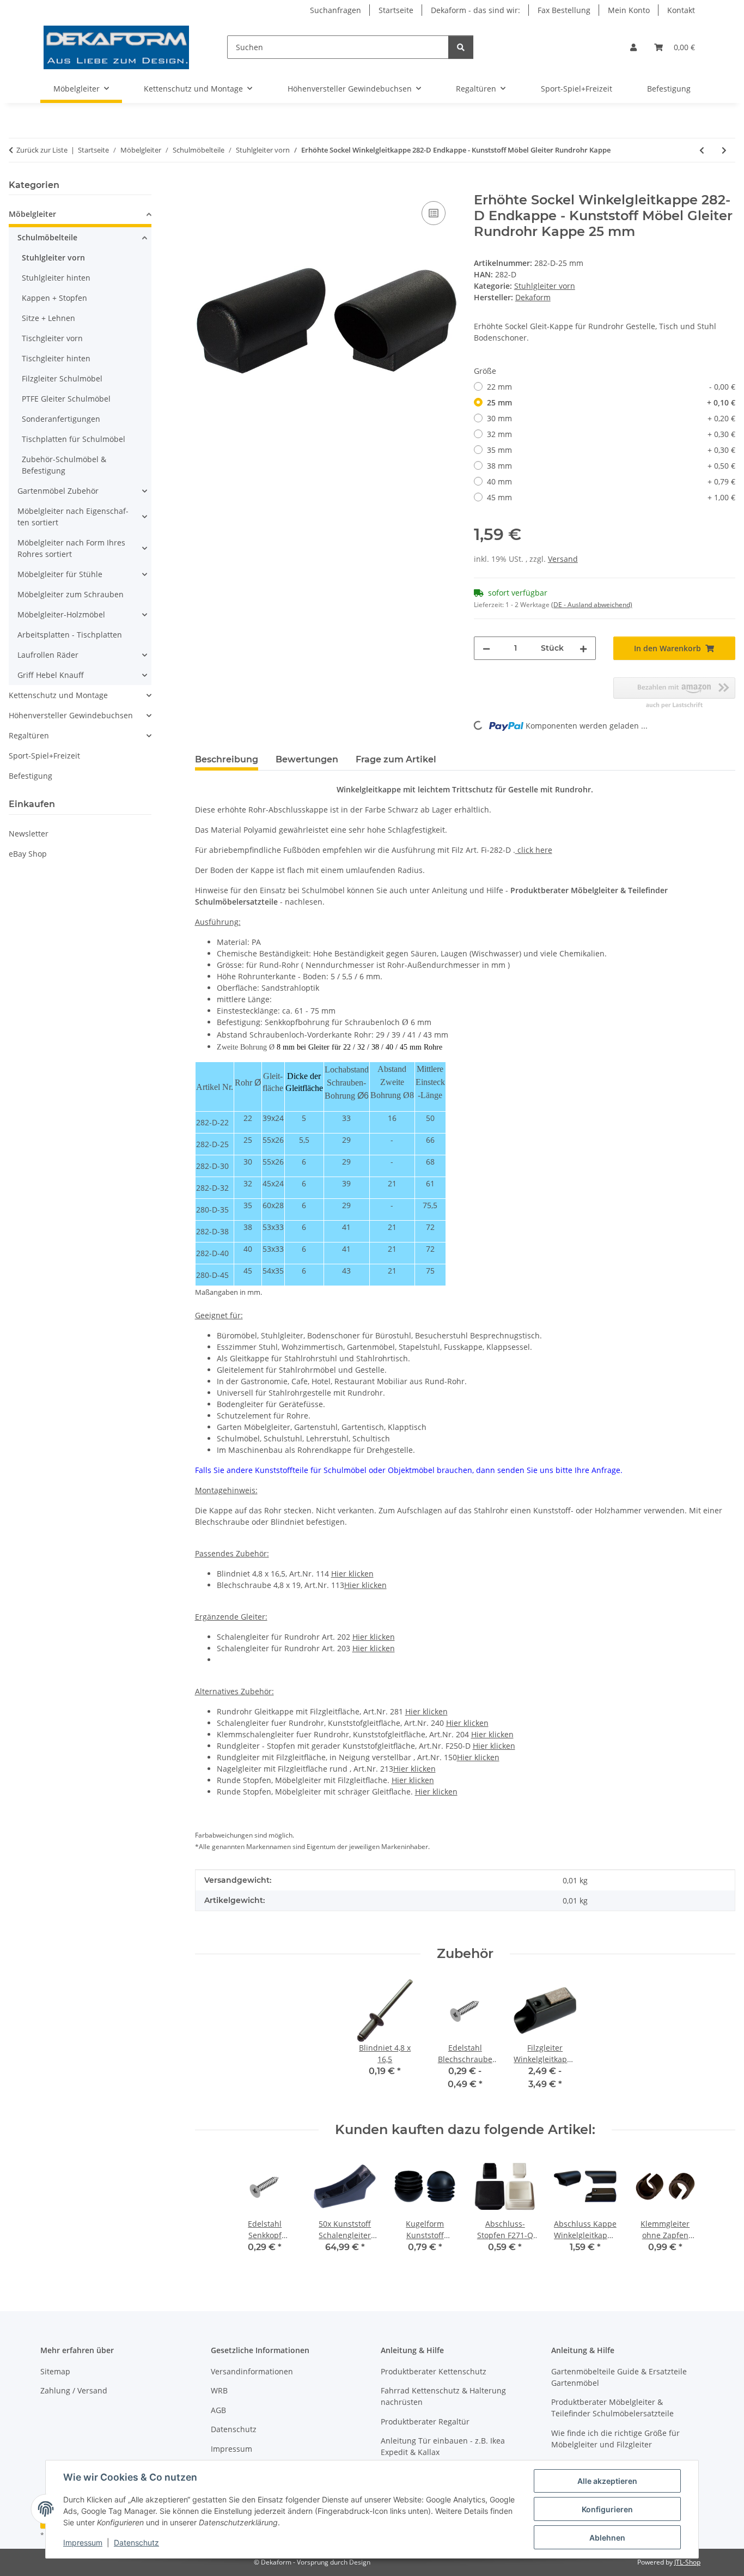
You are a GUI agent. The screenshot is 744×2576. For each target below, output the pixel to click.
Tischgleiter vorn (52, 338)
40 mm (611, 481)
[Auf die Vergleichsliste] (434, 213)
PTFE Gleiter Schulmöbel (66, 399)
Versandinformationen (252, 2371)
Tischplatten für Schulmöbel (74, 439)
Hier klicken (352, 1574)
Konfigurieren (607, 2509)
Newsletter (29, 834)
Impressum (83, 2542)
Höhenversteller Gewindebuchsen (71, 715)
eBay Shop (28, 854)
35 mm (611, 450)
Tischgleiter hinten (56, 358)
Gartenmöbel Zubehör (58, 491)
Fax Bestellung (564, 10)
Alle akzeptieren (607, 2481)
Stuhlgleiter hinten (56, 278)
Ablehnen (607, 2538)
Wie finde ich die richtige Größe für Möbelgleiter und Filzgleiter (615, 2439)
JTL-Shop (687, 2562)
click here (534, 850)
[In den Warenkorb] (204, 186)
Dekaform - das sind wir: (475, 10)
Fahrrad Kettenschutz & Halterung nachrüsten (443, 2396)
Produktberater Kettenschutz (434, 2371)
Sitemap (55, 2371)
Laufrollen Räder (48, 655)
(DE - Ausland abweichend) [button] (592, 605)
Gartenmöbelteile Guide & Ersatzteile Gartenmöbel (619, 2377)
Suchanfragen (336, 10)
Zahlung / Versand (74, 2390)
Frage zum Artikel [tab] (396, 759)
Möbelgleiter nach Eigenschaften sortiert (73, 517)
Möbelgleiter (32, 214)
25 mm (611, 402)
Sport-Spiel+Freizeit (44, 756)
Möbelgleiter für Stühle (60, 574)
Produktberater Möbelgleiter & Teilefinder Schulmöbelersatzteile (612, 2408)
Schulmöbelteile (47, 237)
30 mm (611, 418)
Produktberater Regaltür (425, 2422)
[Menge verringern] (486, 648)
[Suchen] (461, 47)
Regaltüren (29, 735)
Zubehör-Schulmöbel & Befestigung (64, 465)
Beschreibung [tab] (227, 759)
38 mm (611, 466)
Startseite (396, 10)
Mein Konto (629, 10)
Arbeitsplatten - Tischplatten (70, 635)
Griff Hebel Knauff (51, 675)
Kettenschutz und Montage (58, 695)
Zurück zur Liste (42, 150)
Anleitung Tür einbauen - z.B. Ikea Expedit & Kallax (443, 2446)
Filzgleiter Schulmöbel (62, 378)
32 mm (611, 434)
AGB (218, 2410)
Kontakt (681, 10)
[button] (633, 47)
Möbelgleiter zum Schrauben (71, 594)
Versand (563, 559)
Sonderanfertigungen (61, 419)
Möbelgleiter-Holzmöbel (61, 614)
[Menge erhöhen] (583, 648)
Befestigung (31, 776)
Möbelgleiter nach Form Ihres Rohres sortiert (71, 548)
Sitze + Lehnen (48, 318)
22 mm (611, 387)
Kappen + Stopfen (54, 298)
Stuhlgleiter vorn (545, 286)
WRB (219, 2390)
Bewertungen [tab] (307, 759)
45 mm (611, 497)
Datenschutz (136, 2542)
